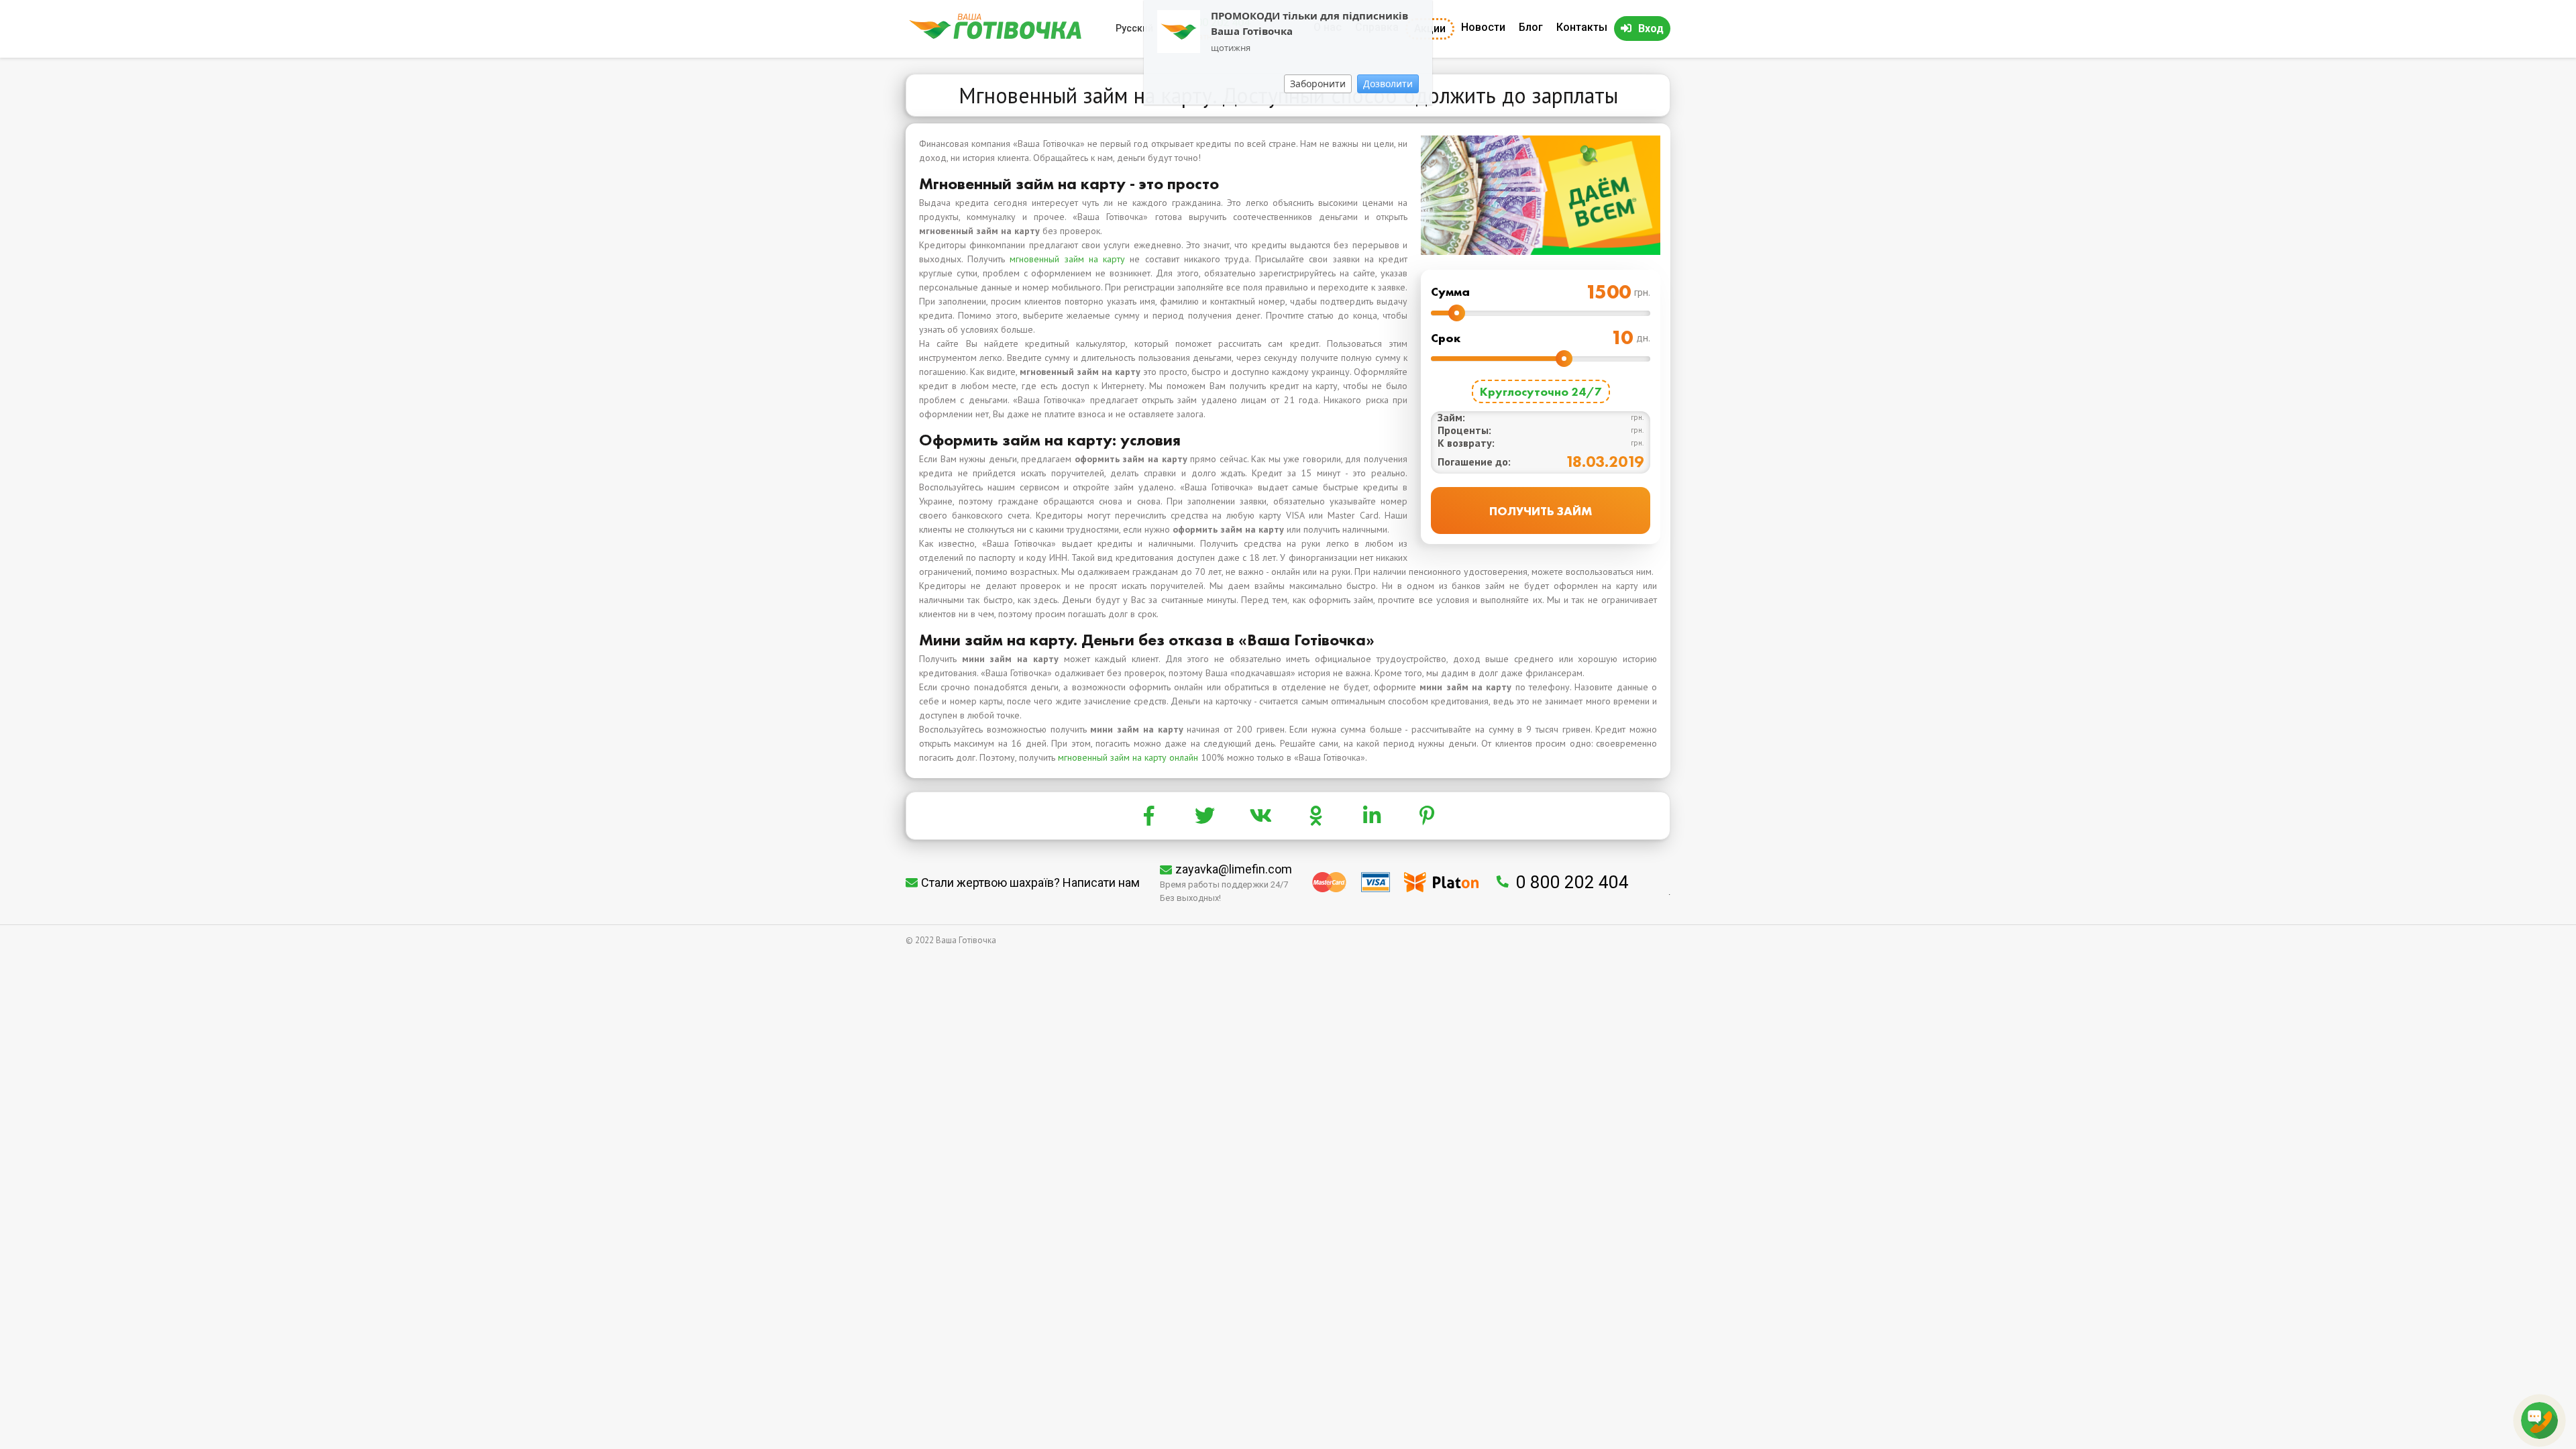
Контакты (1582, 27)
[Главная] (995, 36)
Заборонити (1318, 84)
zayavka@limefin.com (1234, 869)
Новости (1483, 27)
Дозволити (1388, 84)
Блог (1531, 27)
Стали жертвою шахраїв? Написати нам (1030, 882)
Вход (1651, 29)
